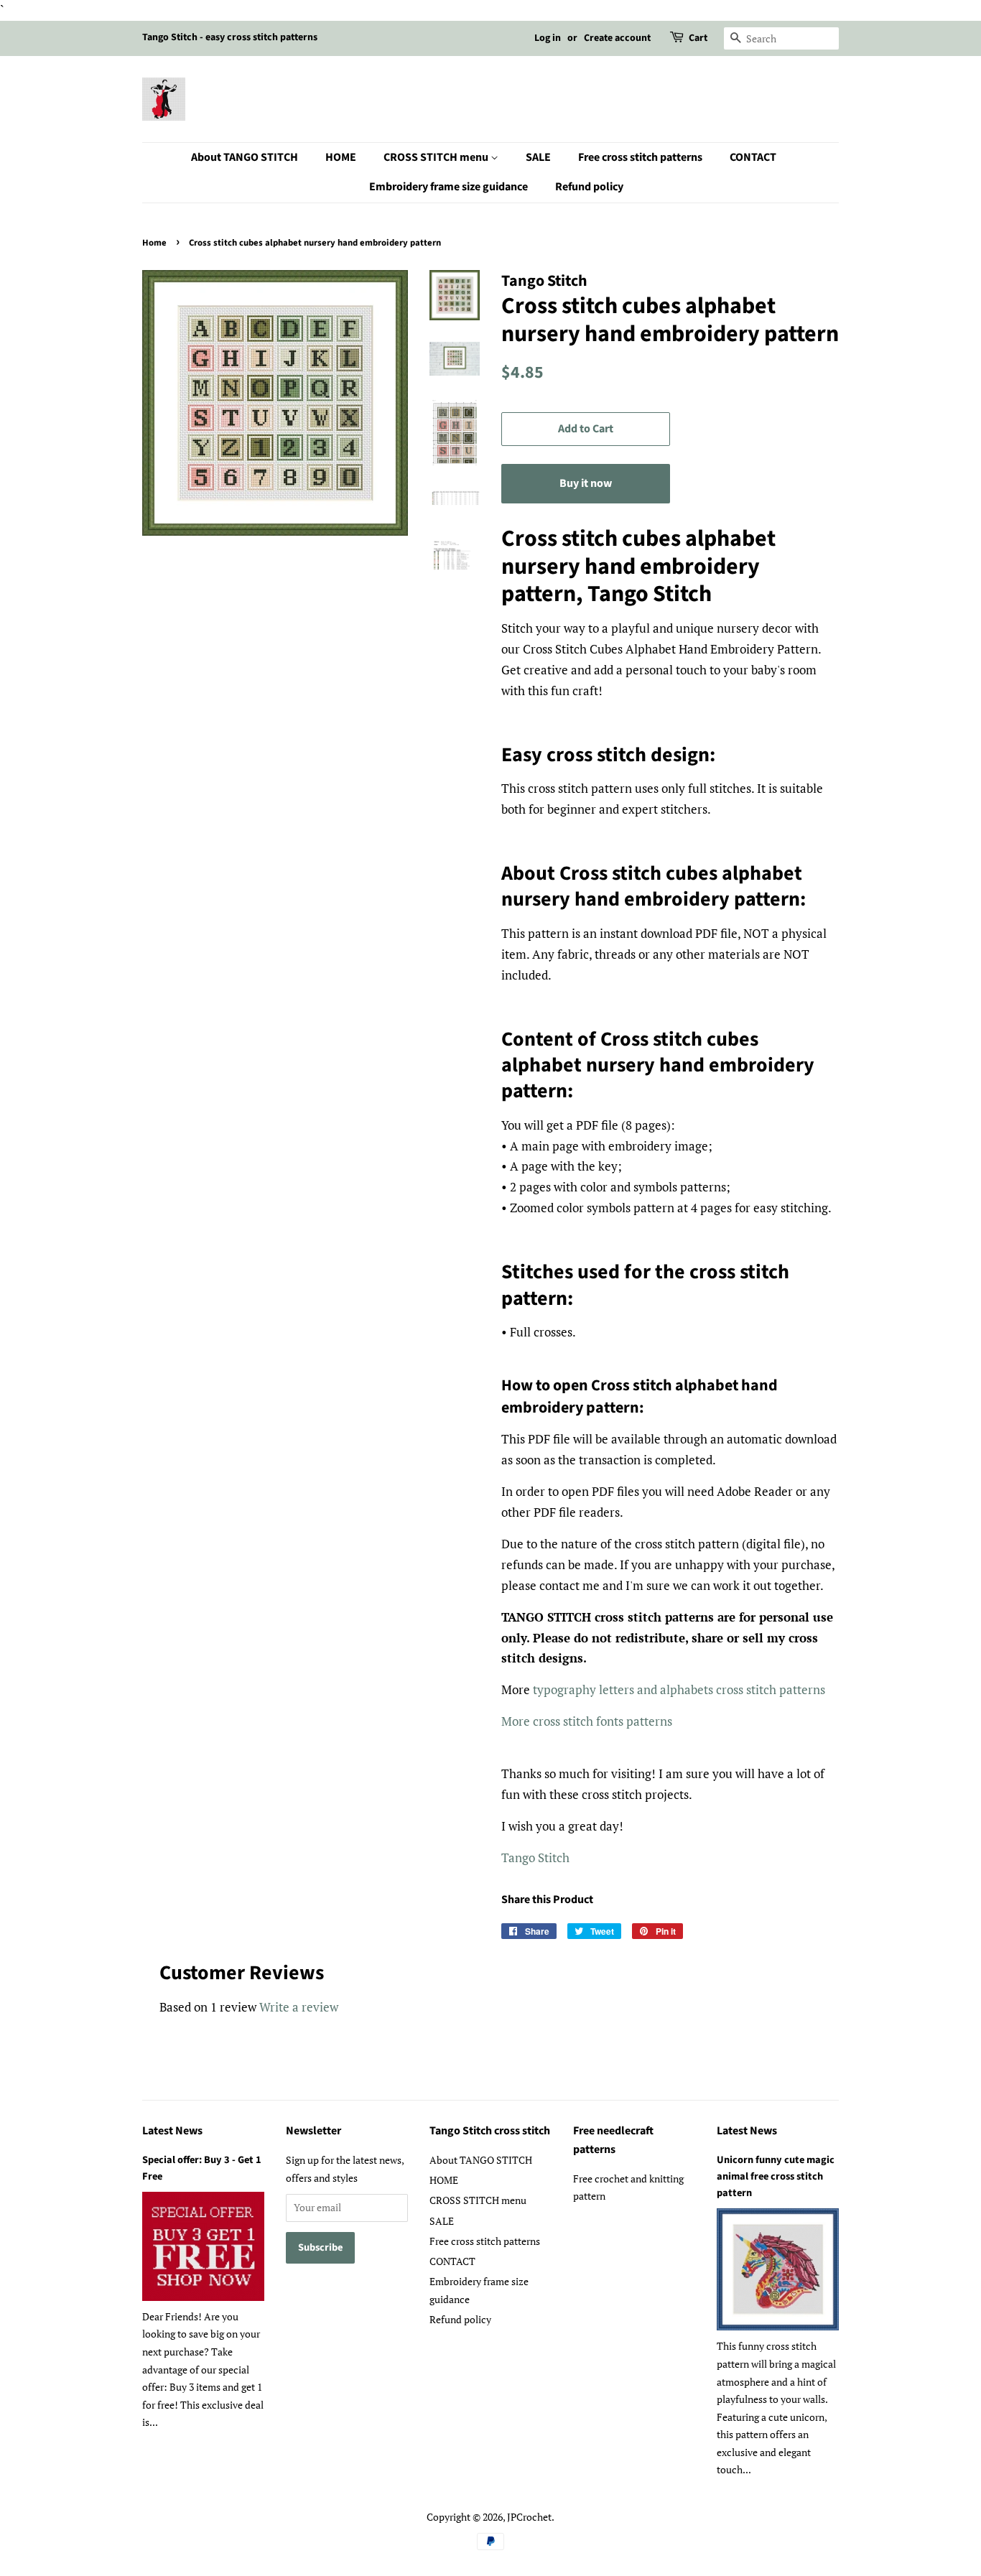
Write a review (299, 2007)
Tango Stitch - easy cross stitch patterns (230, 37)
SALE (538, 157)
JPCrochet (529, 2517)
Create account (617, 38)
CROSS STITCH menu (437, 157)
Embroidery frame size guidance (448, 187)
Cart (698, 38)
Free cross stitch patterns (640, 157)
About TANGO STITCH (245, 157)
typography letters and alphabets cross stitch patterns (679, 1689)
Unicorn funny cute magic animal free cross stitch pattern (776, 2176)
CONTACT (753, 157)
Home (154, 243)
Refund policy (589, 187)
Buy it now (586, 483)
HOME (341, 157)
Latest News (172, 2131)
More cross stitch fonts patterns (588, 1721)
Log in (548, 38)
